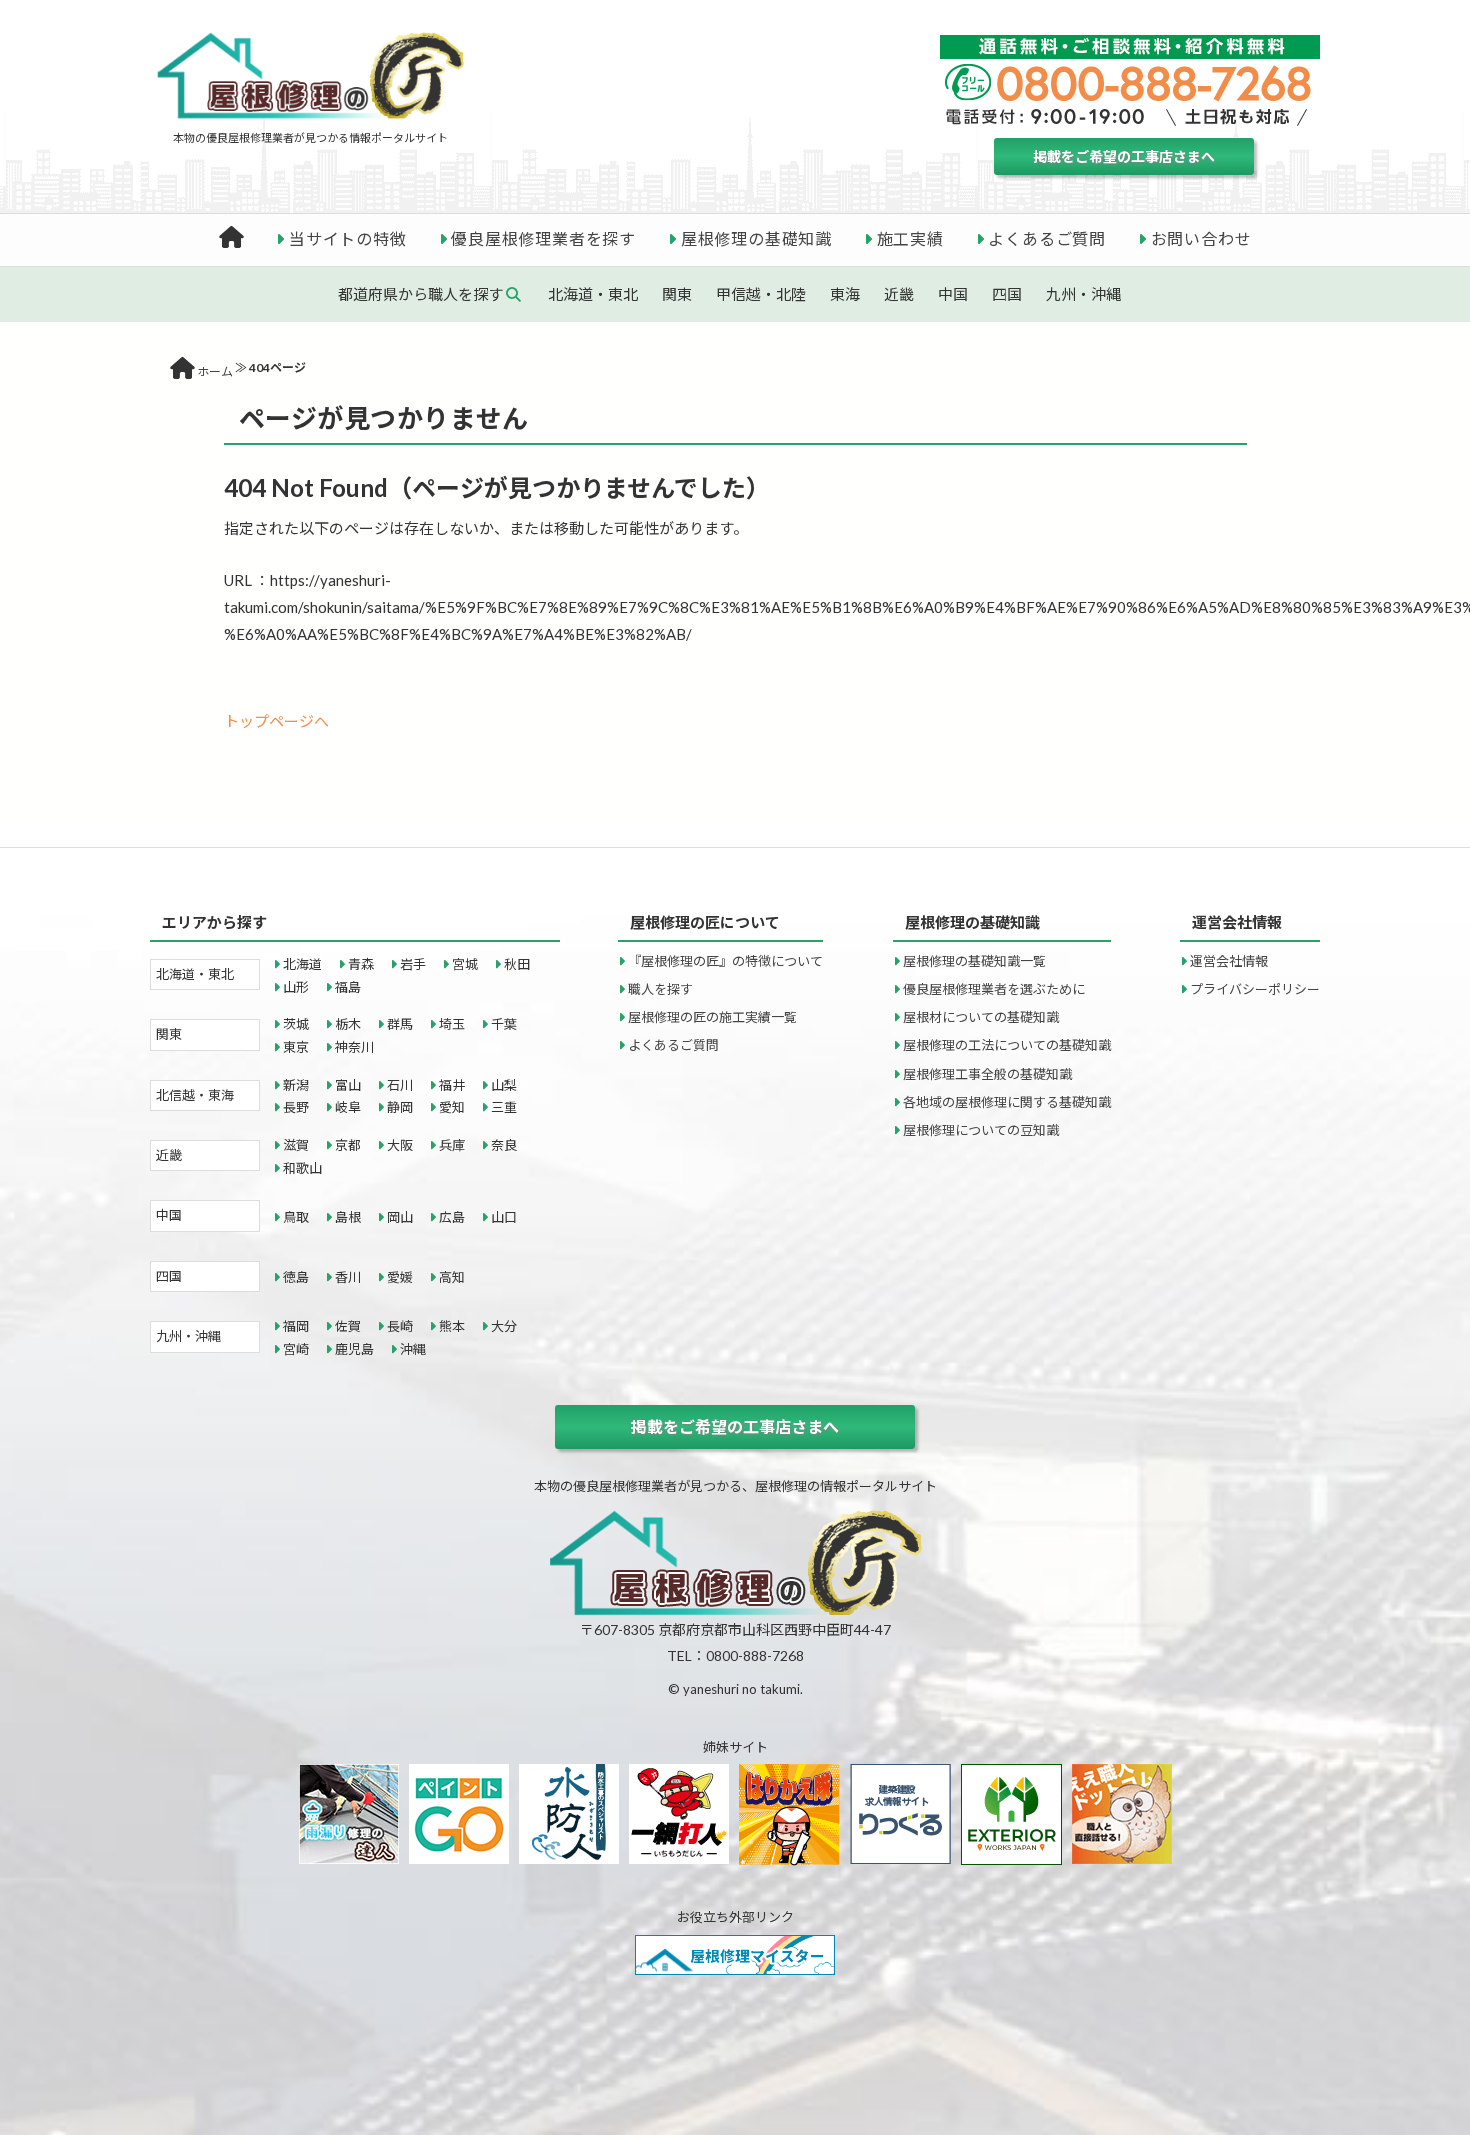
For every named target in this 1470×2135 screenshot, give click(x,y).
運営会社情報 (1229, 961)
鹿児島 (354, 1349)
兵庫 (452, 1145)
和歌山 (302, 1168)
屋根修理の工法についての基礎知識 (1007, 1045)
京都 (348, 1145)
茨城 (296, 1024)
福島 (348, 987)
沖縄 (413, 1349)
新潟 (296, 1085)
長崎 (400, 1326)
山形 (296, 987)
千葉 (504, 1024)
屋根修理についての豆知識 (981, 1130)
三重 (504, 1107)
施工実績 (910, 238)
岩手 (413, 964)
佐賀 (348, 1326)
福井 (452, 1085)
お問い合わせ (1201, 238)
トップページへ (276, 721)
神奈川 (354, 1047)
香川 (348, 1277)
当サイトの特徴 (348, 238)
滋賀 (296, 1145)
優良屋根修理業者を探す (543, 238)
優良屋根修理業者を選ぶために (994, 989)
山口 (504, 1217)
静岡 (400, 1107)
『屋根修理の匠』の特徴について (725, 961)
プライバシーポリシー (1255, 989)
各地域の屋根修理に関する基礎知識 (1007, 1102)
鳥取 (296, 1217)
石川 (400, 1085)
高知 (452, 1277)
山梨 (504, 1085)
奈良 (504, 1145)
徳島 (296, 1277)
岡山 (400, 1217)
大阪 (400, 1145)
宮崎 (296, 1349)
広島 (452, 1217)
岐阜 (348, 1107)
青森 (361, 964)
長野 (296, 1107)
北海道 (302, 964)
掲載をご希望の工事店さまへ (1124, 156)
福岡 (296, 1326)
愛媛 (400, 1277)
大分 (504, 1326)
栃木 (348, 1024)
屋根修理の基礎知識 (756, 238)
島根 (348, 1217)
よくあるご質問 (1047, 238)
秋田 (517, 964)
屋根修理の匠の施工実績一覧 (712, 1017)
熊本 (452, 1326)
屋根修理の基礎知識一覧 (974, 961)
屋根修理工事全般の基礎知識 (987, 1074)
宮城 (465, 964)
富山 (348, 1085)
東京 (296, 1047)
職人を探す (660, 989)
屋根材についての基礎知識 (981, 1017)
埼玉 (452, 1024)
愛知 (452, 1107)
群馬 (400, 1024)
